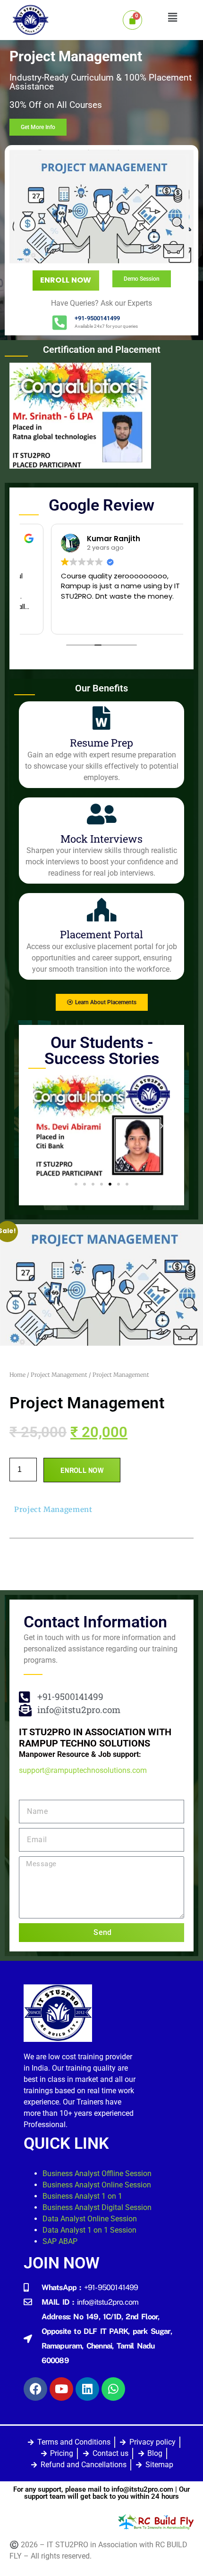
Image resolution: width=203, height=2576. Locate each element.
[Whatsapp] (113, 2389)
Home (17, 1375)
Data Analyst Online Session (90, 2219)
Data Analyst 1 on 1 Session (89, 2230)
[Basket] (132, 20)
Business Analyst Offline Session (97, 2174)
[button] (172, 17)
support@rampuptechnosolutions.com (83, 1770)
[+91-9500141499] (60, 322)
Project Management (59, 1375)
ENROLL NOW (66, 280)
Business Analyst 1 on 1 (82, 2196)
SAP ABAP (60, 2241)
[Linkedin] (87, 2389)
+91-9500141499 (97, 318)
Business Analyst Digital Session (97, 2207)
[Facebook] (35, 2389)
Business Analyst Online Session (97, 2185)
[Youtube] (61, 2389)
